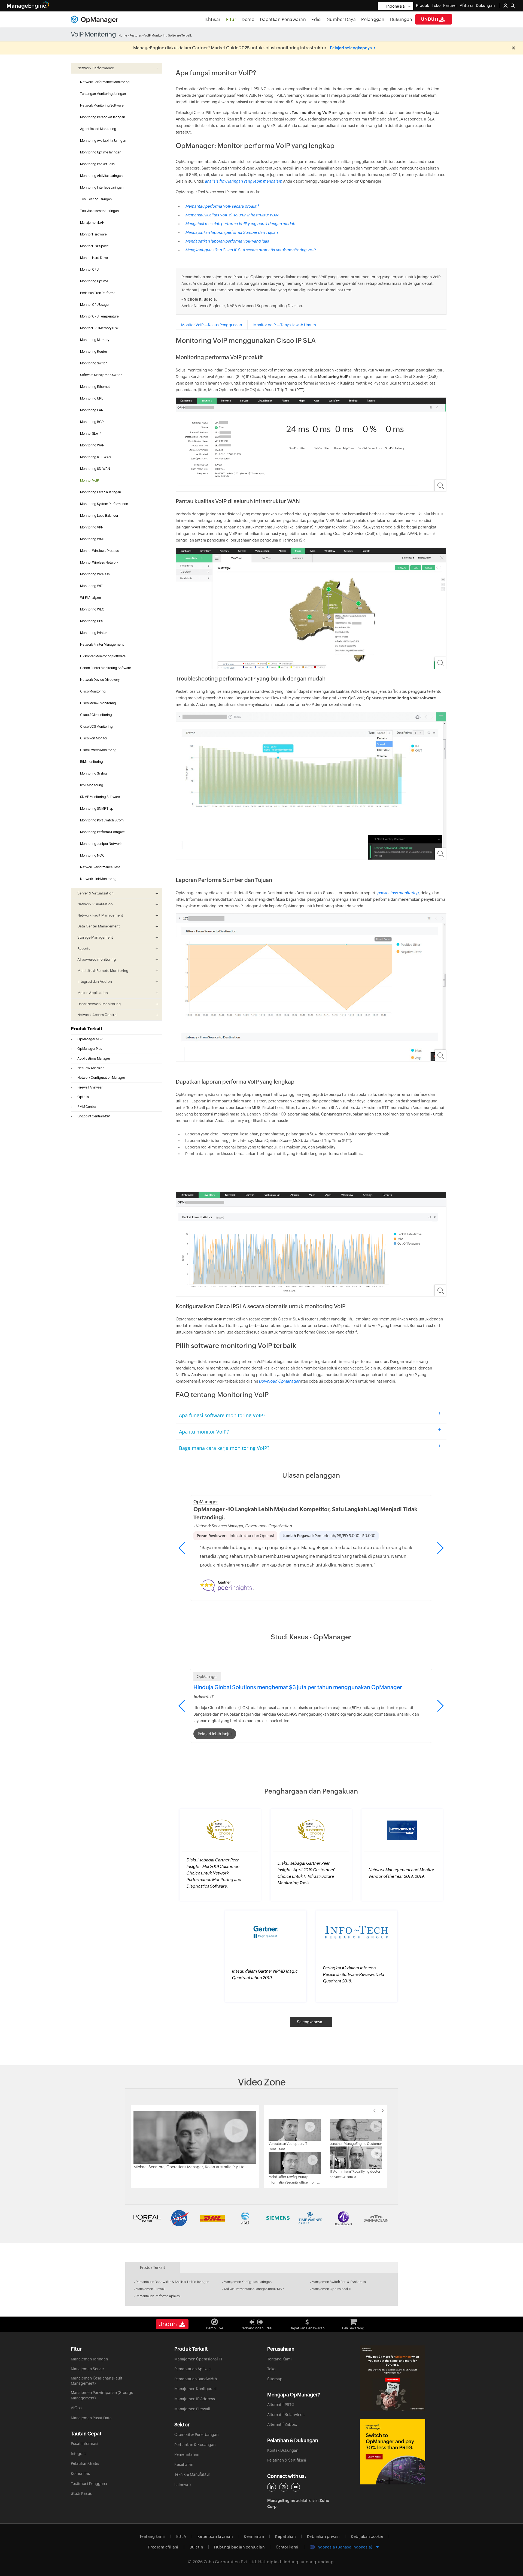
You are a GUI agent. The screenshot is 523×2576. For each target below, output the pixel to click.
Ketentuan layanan (215, 2536)
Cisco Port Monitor (94, 738)
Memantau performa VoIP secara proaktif (222, 206)
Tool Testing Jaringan (96, 199)
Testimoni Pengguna (89, 2484)
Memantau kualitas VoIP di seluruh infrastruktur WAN (232, 215)
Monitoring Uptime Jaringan (101, 152)
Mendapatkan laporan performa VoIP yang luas (227, 241)
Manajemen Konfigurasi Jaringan (248, 2282)
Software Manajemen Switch (101, 375)
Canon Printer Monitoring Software (106, 668)
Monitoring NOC (92, 855)
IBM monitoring (92, 762)
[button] (440, 1548)
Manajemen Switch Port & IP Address (339, 2282)
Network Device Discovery (100, 680)
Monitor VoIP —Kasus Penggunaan (212, 325)
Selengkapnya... (311, 2022)
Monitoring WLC (92, 609)
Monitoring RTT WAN (96, 457)
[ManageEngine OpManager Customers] (261, 2218)
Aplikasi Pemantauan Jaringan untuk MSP (254, 2289)
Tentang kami (152, 2536)
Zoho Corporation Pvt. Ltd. (231, 2562)
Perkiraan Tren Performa (98, 293)
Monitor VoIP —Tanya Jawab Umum (285, 325)
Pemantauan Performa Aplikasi (158, 2296)
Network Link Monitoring (98, 879)
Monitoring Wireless (95, 574)
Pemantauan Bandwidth (196, 2379)
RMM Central (87, 1107)
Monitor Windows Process (99, 551)
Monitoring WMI (92, 539)
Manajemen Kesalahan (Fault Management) (97, 2381)
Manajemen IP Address (195, 2399)
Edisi (317, 19)
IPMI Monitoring (92, 785)
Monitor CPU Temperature (99, 316)
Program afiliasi (163, 2547)
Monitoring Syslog (94, 773)
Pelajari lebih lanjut (215, 1734)
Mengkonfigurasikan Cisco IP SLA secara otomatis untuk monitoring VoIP (250, 250)
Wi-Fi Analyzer (91, 598)
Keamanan (254, 2536)
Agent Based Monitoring (98, 129)
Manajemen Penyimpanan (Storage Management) (102, 2395)
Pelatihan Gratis (85, 2463)
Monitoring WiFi (92, 586)
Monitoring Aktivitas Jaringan (101, 176)
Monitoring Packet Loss (97, 164)
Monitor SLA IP (91, 434)
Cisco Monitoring (93, 691)
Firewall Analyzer (90, 1087)
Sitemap (275, 2379)
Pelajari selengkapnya (351, 48)
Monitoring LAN (92, 410)
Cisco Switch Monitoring (98, 750)
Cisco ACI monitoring (96, 715)
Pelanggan (373, 19)
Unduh (430, 19)
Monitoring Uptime (94, 281)
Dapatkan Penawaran (283, 19)
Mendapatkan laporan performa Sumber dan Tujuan (231, 232)
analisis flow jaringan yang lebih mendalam (244, 181)
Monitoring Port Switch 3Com (102, 820)
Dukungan (401, 19)
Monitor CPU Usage (94, 305)
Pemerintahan (187, 2454)
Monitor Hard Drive (94, 258)
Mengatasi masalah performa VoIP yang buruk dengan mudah (240, 224)
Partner (450, 5)
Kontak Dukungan (283, 2450)
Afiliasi (466, 5)
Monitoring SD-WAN (95, 469)
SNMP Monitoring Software (100, 797)
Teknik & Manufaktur (192, 2474)
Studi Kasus (81, 2493)
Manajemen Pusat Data (91, 2418)
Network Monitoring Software (102, 105)
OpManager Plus (90, 1049)
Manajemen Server (87, 2369)
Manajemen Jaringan (89, 2359)
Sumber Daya (342, 19)
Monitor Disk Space (94, 246)
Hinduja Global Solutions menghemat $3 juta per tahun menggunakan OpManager (298, 1687)
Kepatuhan (285, 2536)
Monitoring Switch (94, 363)
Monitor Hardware (93, 234)
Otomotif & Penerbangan (196, 2435)
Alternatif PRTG (281, 2405)
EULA (181, 2536)
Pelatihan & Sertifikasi (287, 2460)
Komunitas (80, 2474)
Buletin (196, 2547)
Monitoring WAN (92, 445)
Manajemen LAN (92, 223)
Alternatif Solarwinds (286, 2415)
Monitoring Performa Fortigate (102, 832)
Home (123, 35)
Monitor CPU (89, 270)
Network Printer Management (102, 645)
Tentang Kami (279, 2359)
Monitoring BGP (92, 422)
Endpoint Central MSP (94, 1116)
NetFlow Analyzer (90, 1068)
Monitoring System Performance (104, 504)
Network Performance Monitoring (105, 82)
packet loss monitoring (398, 893)
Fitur (231, 19)
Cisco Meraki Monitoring (98, 703)
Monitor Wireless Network (99, 563)
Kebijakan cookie (367, 2536)
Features (136, 35)
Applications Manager (94, 1059)
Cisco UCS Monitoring (96, 727)
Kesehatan (184, 2465)
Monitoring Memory (95, 340)
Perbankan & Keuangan (195, 2445)
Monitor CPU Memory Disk (99, 328)
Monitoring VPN (92, 527)
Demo (248, 19)
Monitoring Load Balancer (99, 516)
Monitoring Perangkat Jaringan (103, 117)
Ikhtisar (213, 19)
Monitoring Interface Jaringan (102, 188)
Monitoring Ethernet (95, 387)
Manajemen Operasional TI (331, 2289)
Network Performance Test (100, 867)
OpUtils (83, 1097)
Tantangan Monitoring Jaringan (103, 94)
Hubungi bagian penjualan (239, 2547)
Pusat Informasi (85, 2444)
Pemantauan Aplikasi (193, 2369)
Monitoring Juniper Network (101, 844)
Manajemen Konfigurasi (195, 2389)
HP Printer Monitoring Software (103, 656)
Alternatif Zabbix (282, 2424)
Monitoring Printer (93, 633)
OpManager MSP (90, 1039)
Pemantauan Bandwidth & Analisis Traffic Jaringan (172, 2282)
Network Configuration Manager (101, 1078)
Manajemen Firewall (150, 2289)
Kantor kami (287, 2547)
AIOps (76, 2408)
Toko (436, 5)
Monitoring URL (92, 398)
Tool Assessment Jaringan (99, 211)
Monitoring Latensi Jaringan (101, 492)
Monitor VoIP (89, 480)
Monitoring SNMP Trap (97, 809)
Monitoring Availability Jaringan (103, 141)
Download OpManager (279, 1381)
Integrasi (79, 2454)
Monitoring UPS (92, 621)
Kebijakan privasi (323, 2536)
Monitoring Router (94, 352)
